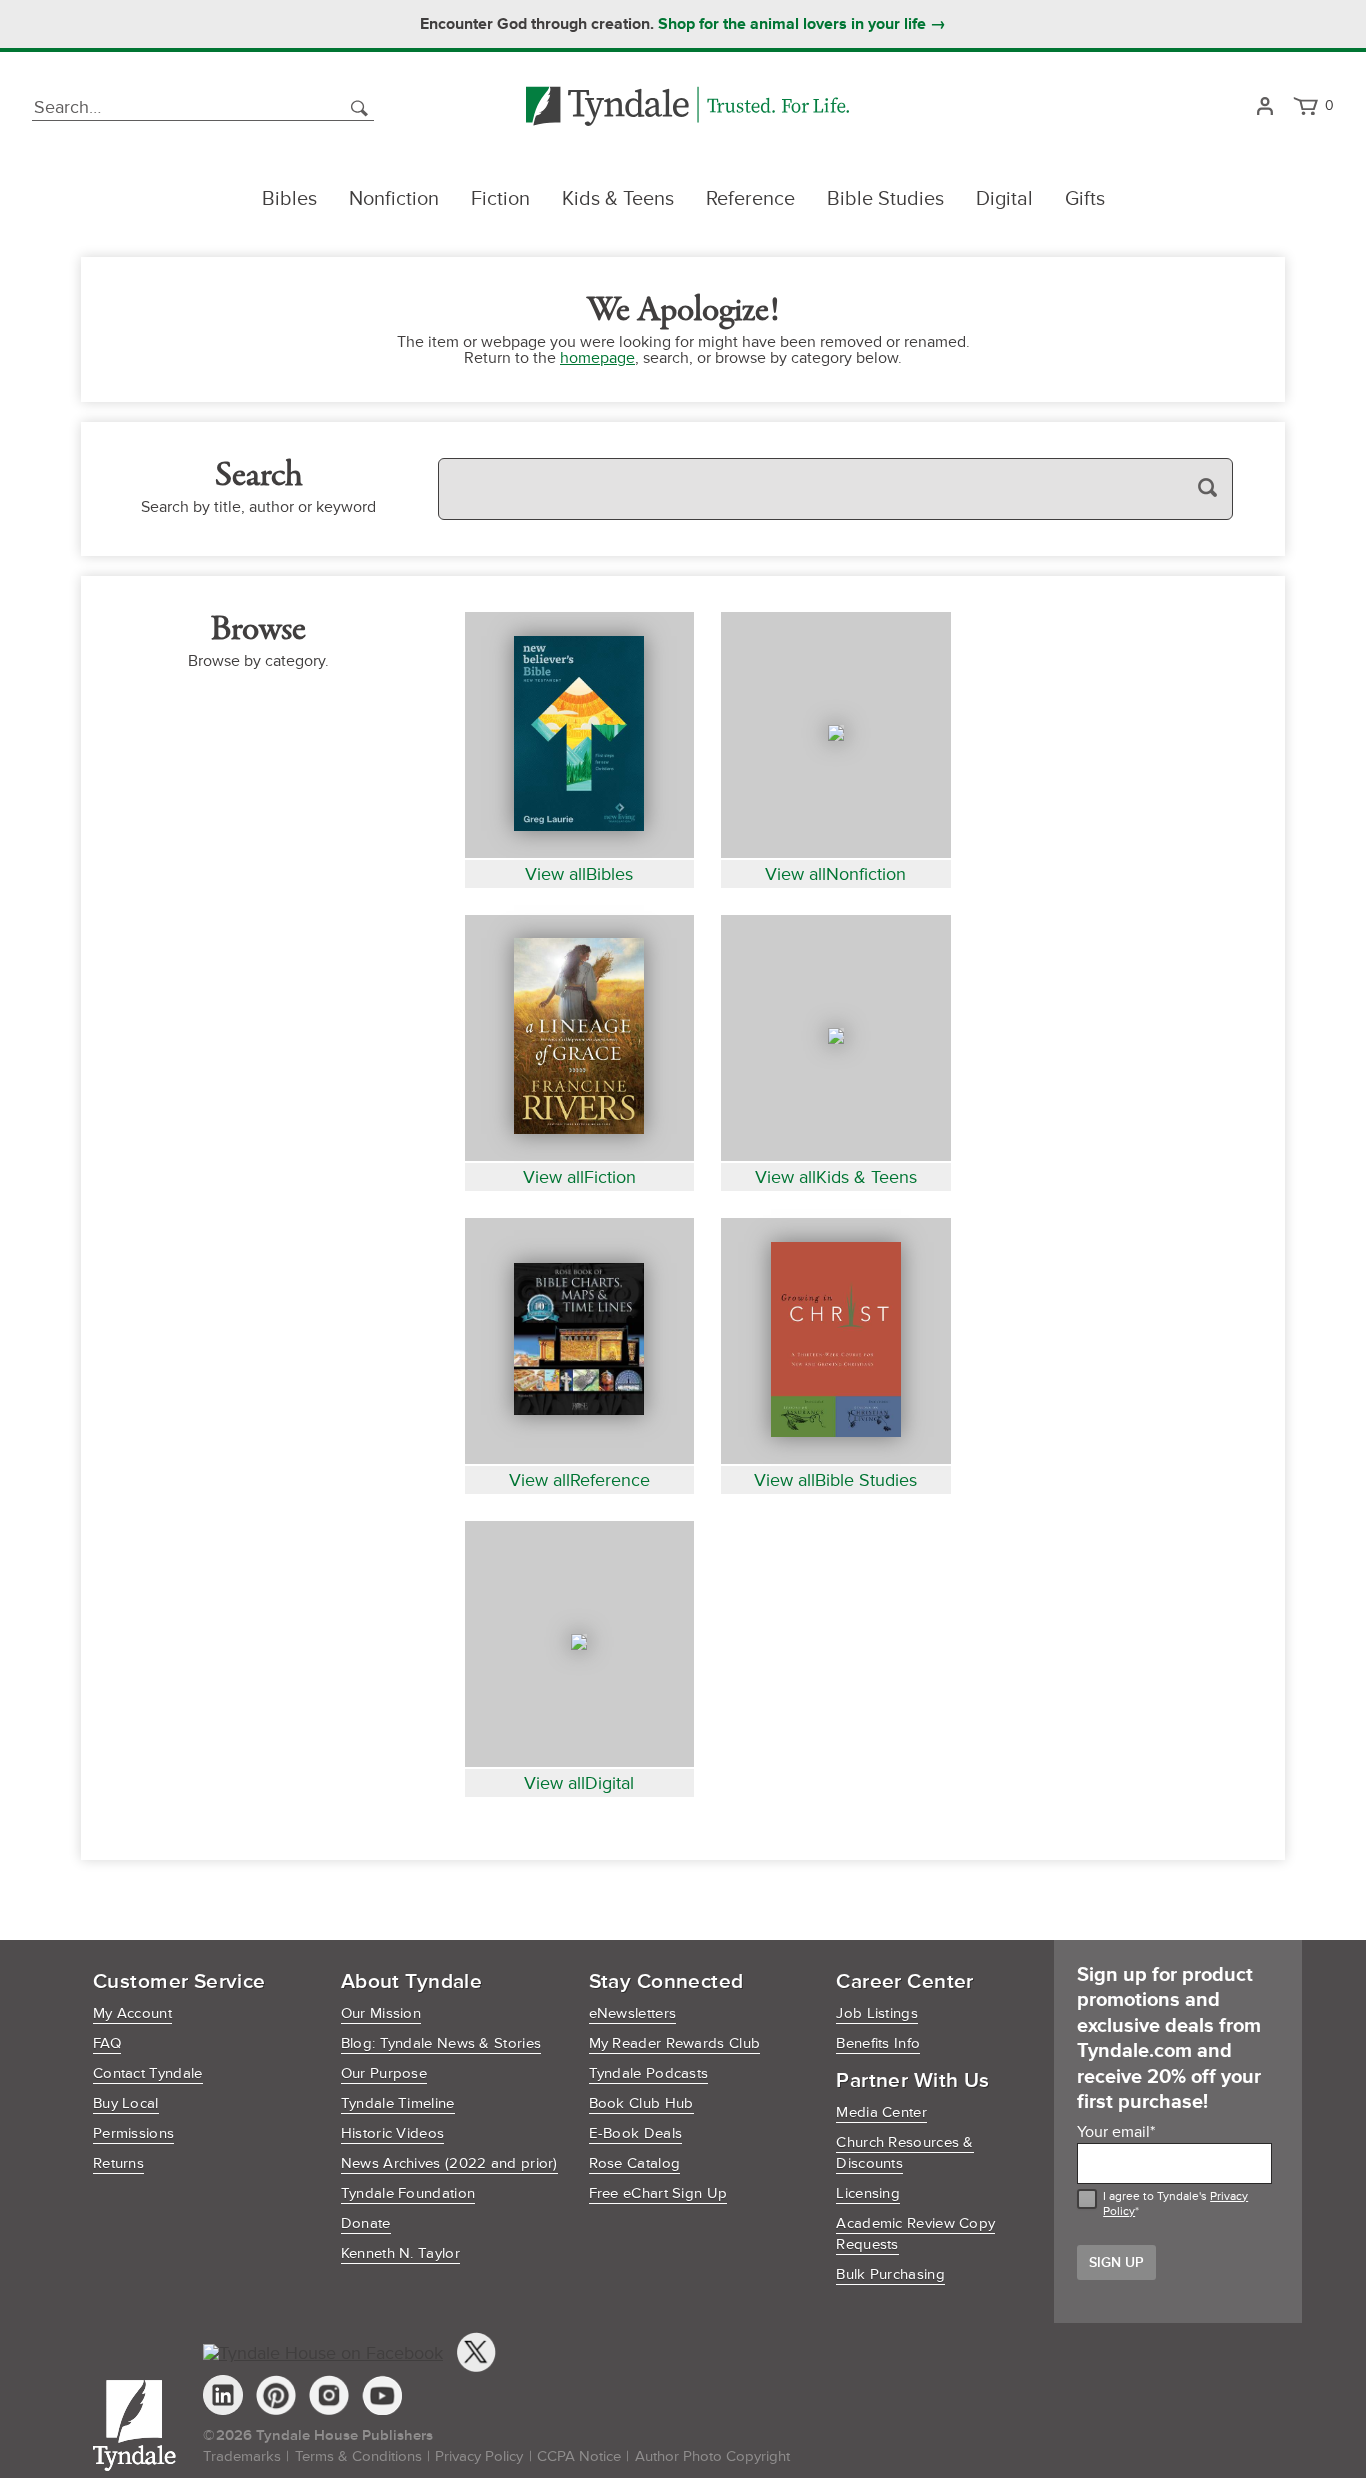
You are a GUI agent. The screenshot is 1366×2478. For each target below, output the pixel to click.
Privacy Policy (479, 2456)
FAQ (107, 2043)
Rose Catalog (635, 2163)
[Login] (1264, 107)
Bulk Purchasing (890, 2274)
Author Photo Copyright (712, 2456)
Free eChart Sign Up (658, 2193)
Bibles (289, 199)
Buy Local (126, 2103)
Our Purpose (384, 2073)
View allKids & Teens (836, 1177)
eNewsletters (633, 2013)
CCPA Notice (579, 2456)
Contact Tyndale (148, 2073)
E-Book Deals (636, 2133)
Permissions (133, 2133)
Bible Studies (885, 199)
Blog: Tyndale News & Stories (441, 2043)
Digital (1004, 199)
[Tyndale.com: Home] (687, 107)
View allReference (579, 1480)
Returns (118, 2163)
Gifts (1085, 199)
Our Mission (381, 2013)
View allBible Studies (835, 1480)
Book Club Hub (641, 2103)
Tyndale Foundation (408, 2193)
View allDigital (579, 1783)
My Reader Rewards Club (675, 2043)
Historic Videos (393, 2133)
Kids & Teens (618, 199)
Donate (366, 2223)
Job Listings (877, 2013)
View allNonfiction (835, 874)
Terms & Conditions (358, 2456)
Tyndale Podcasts (649, 2073)
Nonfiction (394, 199)
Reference (750, 199)
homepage (597, 358)
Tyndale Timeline (398, 2103)
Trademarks (242, 2456)
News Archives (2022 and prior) (449, 2163)
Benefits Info (878, 2043)
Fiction (500, 199)
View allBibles (579, 874)
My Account (132, 2013)
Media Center (881, 2112)
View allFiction (579, 1177)
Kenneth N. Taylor (400, 2253)
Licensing (868, 2193)
